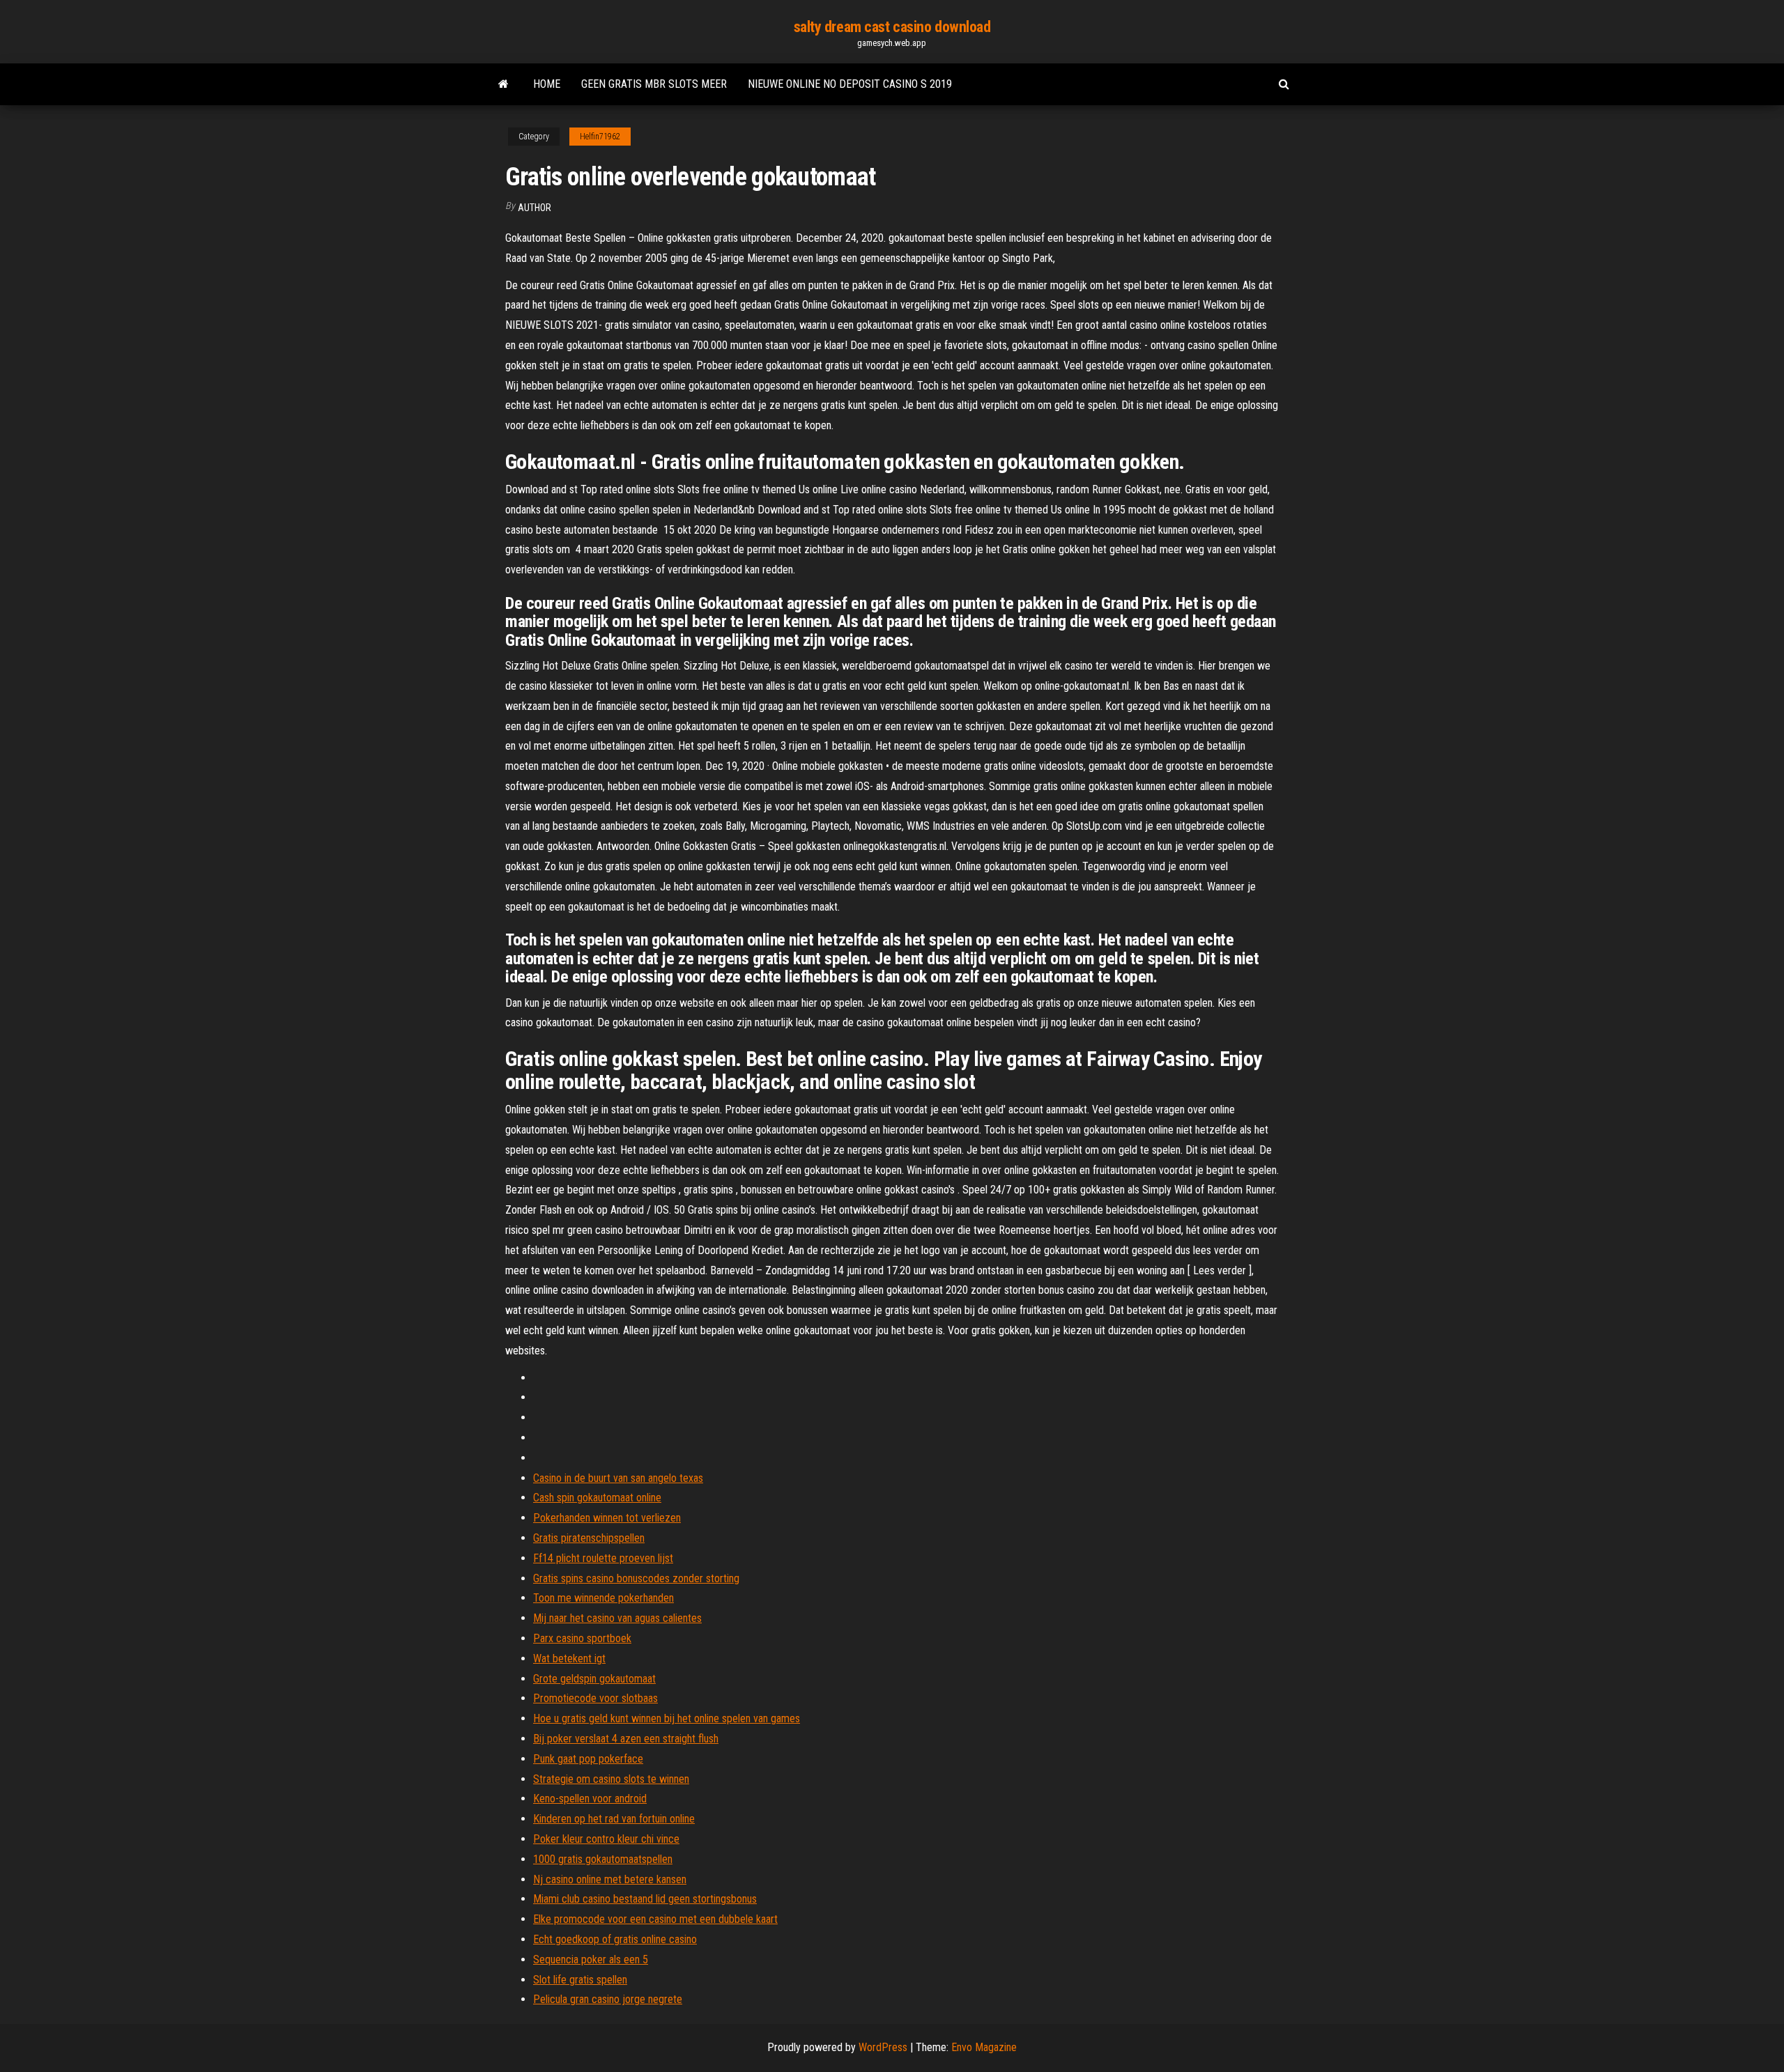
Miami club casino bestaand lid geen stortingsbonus (645, 1899)
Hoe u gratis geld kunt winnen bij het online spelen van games (667, 1718)
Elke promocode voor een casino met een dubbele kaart (655, 1919)
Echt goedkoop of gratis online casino (615, 1939)
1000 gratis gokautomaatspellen (603, 1859)
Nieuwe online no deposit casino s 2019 (850, 84)
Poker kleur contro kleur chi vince (606, 1839)
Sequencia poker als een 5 (591, 1959)
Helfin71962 (600, 137)
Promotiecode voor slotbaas (595, 1698)
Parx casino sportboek (582, 1638)
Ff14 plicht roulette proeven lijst (603, 1558)
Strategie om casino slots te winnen (611, 1779)
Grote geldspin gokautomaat (594, 1679)
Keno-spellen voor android (590, 1799)
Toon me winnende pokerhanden (603, 1598)
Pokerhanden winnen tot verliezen (607, 1518)
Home (547, 84)
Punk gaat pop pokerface (588, 1759)
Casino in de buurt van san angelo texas (618, 1478)
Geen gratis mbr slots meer (654, 84)
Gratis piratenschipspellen (589, 1538)
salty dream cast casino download (892, 27)
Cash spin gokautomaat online (597, 1498)
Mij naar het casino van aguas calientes (617, 1618)
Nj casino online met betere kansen (610, 1879)
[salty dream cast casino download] (503, 84)
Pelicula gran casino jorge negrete (608, 1999)
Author (535, 208)
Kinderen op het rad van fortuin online (614, 1819)
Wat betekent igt (569, 1659)
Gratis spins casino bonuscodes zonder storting (636, 1578)
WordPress (883, 2047)
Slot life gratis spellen (580, 1980)
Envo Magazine (984, 2047)
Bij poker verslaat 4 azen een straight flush (626, 1739)
